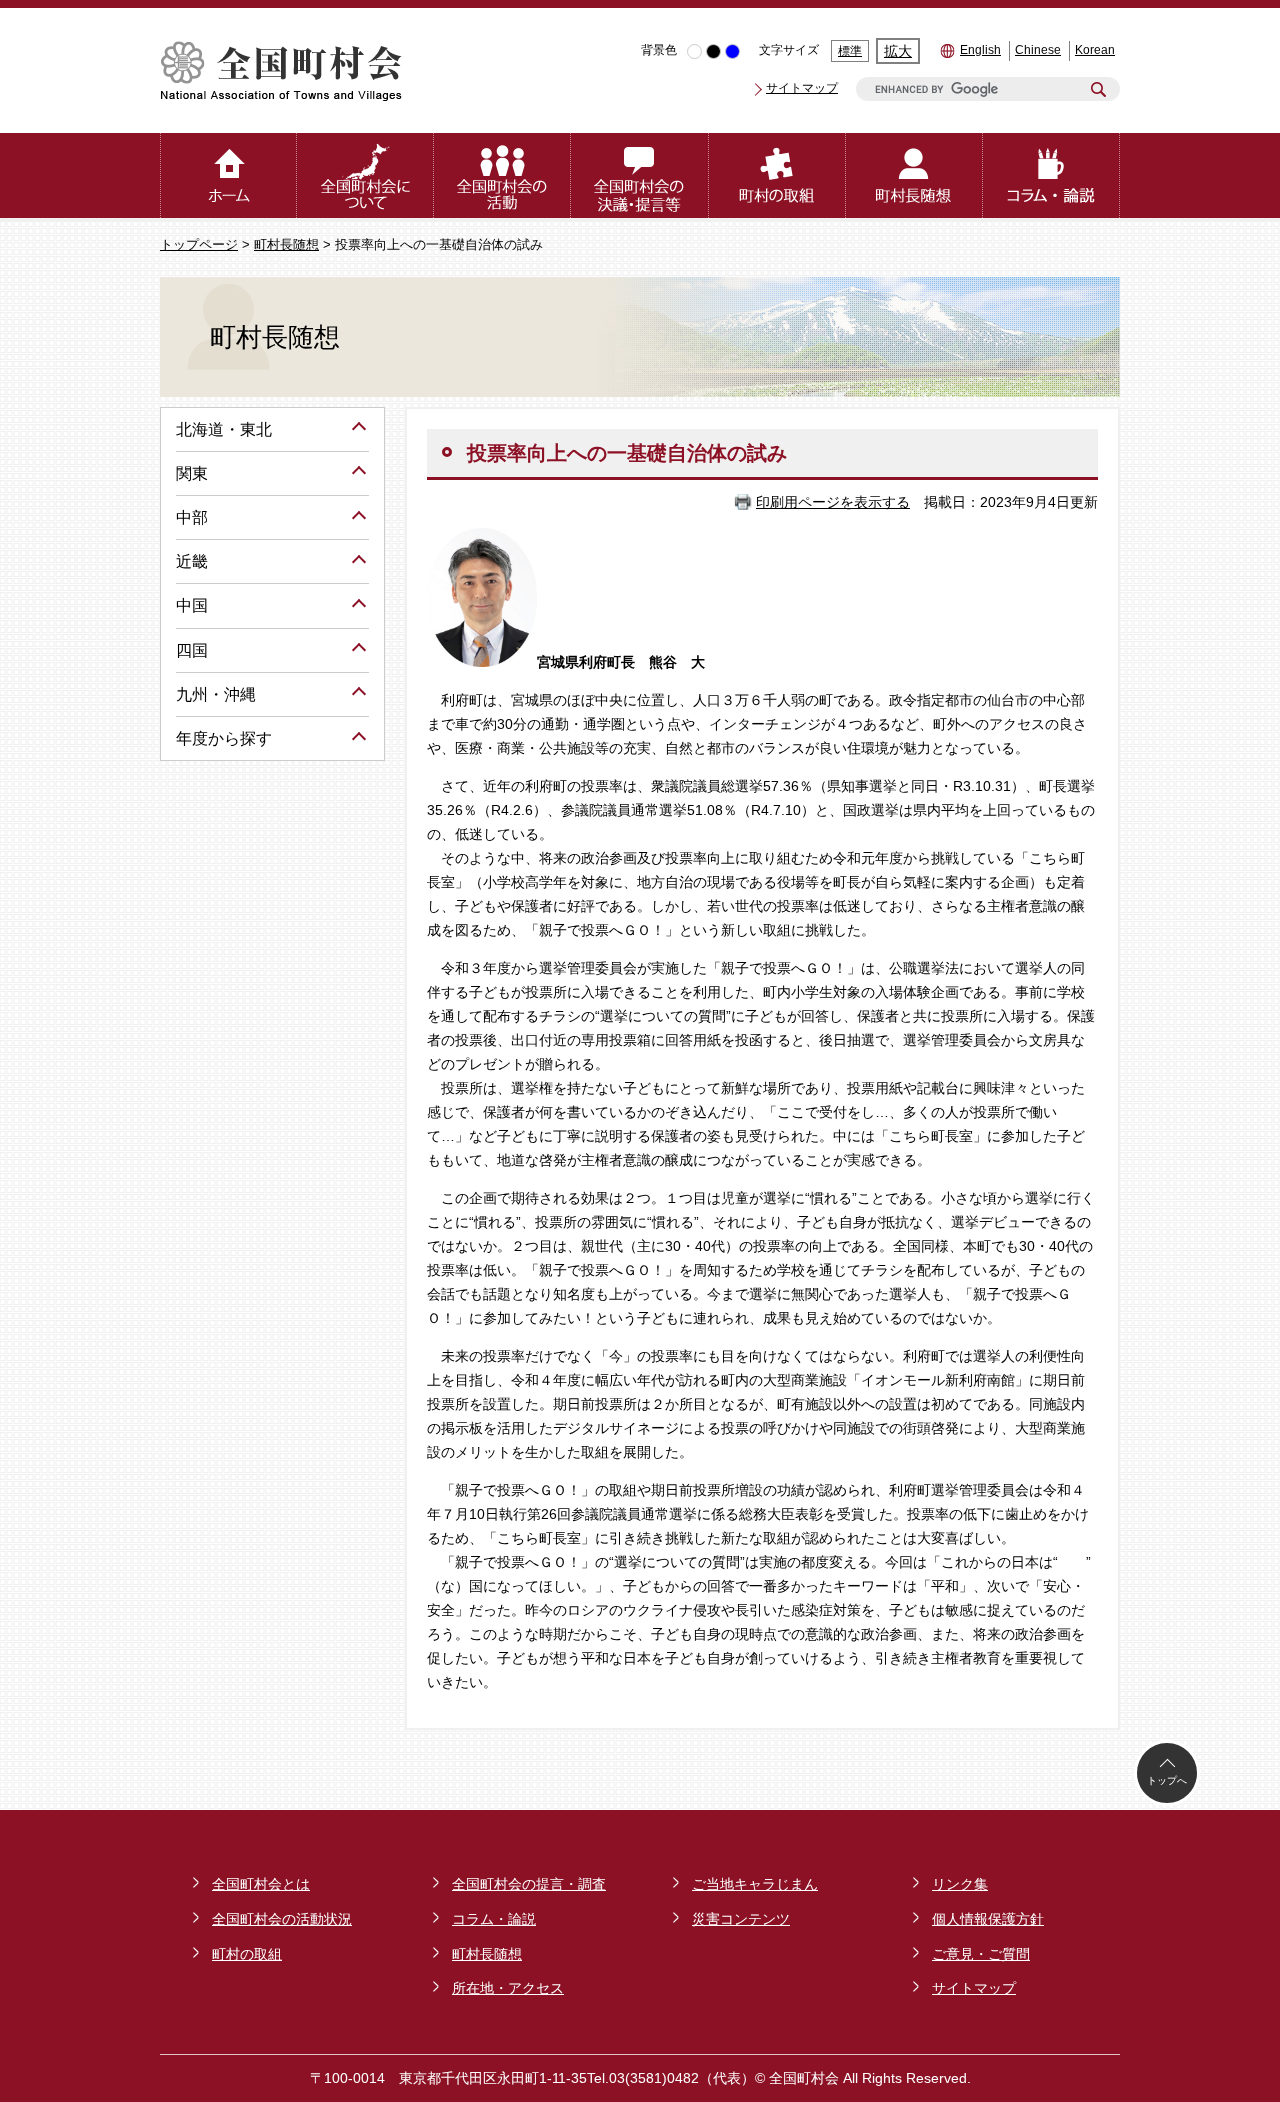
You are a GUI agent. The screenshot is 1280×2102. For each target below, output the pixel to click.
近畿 (192, 561)
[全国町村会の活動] (502, 175)
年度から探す (224, 738)
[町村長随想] (914, 175)
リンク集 (960, 1884)
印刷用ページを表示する (833, 502)
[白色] (694, 51)
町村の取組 (247, 1954)
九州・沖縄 (216, 694)
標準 (850, 51)
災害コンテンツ (741, 1919)
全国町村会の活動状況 (282, 1919)
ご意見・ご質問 (981, 1954)
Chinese (1038, 50)
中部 (192, 517)
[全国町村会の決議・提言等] (639, 175)
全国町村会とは (261, 1884)
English (980, 50)
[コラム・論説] (1051, 175)
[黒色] (713, 51)
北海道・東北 (224, 429)
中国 (192, 605)
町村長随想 (286, 245)
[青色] (732, 51)
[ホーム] (228, 175)
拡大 (898, 51)
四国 (192, 650)
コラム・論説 (494, 1919)
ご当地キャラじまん (755, 1884)
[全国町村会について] (365, 175)
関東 (192, 473)
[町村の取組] (777, 175)
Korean (1095, 50)
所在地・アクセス (508, 1988)
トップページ (199, 245)
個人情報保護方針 (988, 1919)
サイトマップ (802, 88)
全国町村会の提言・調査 (529, 1884)
